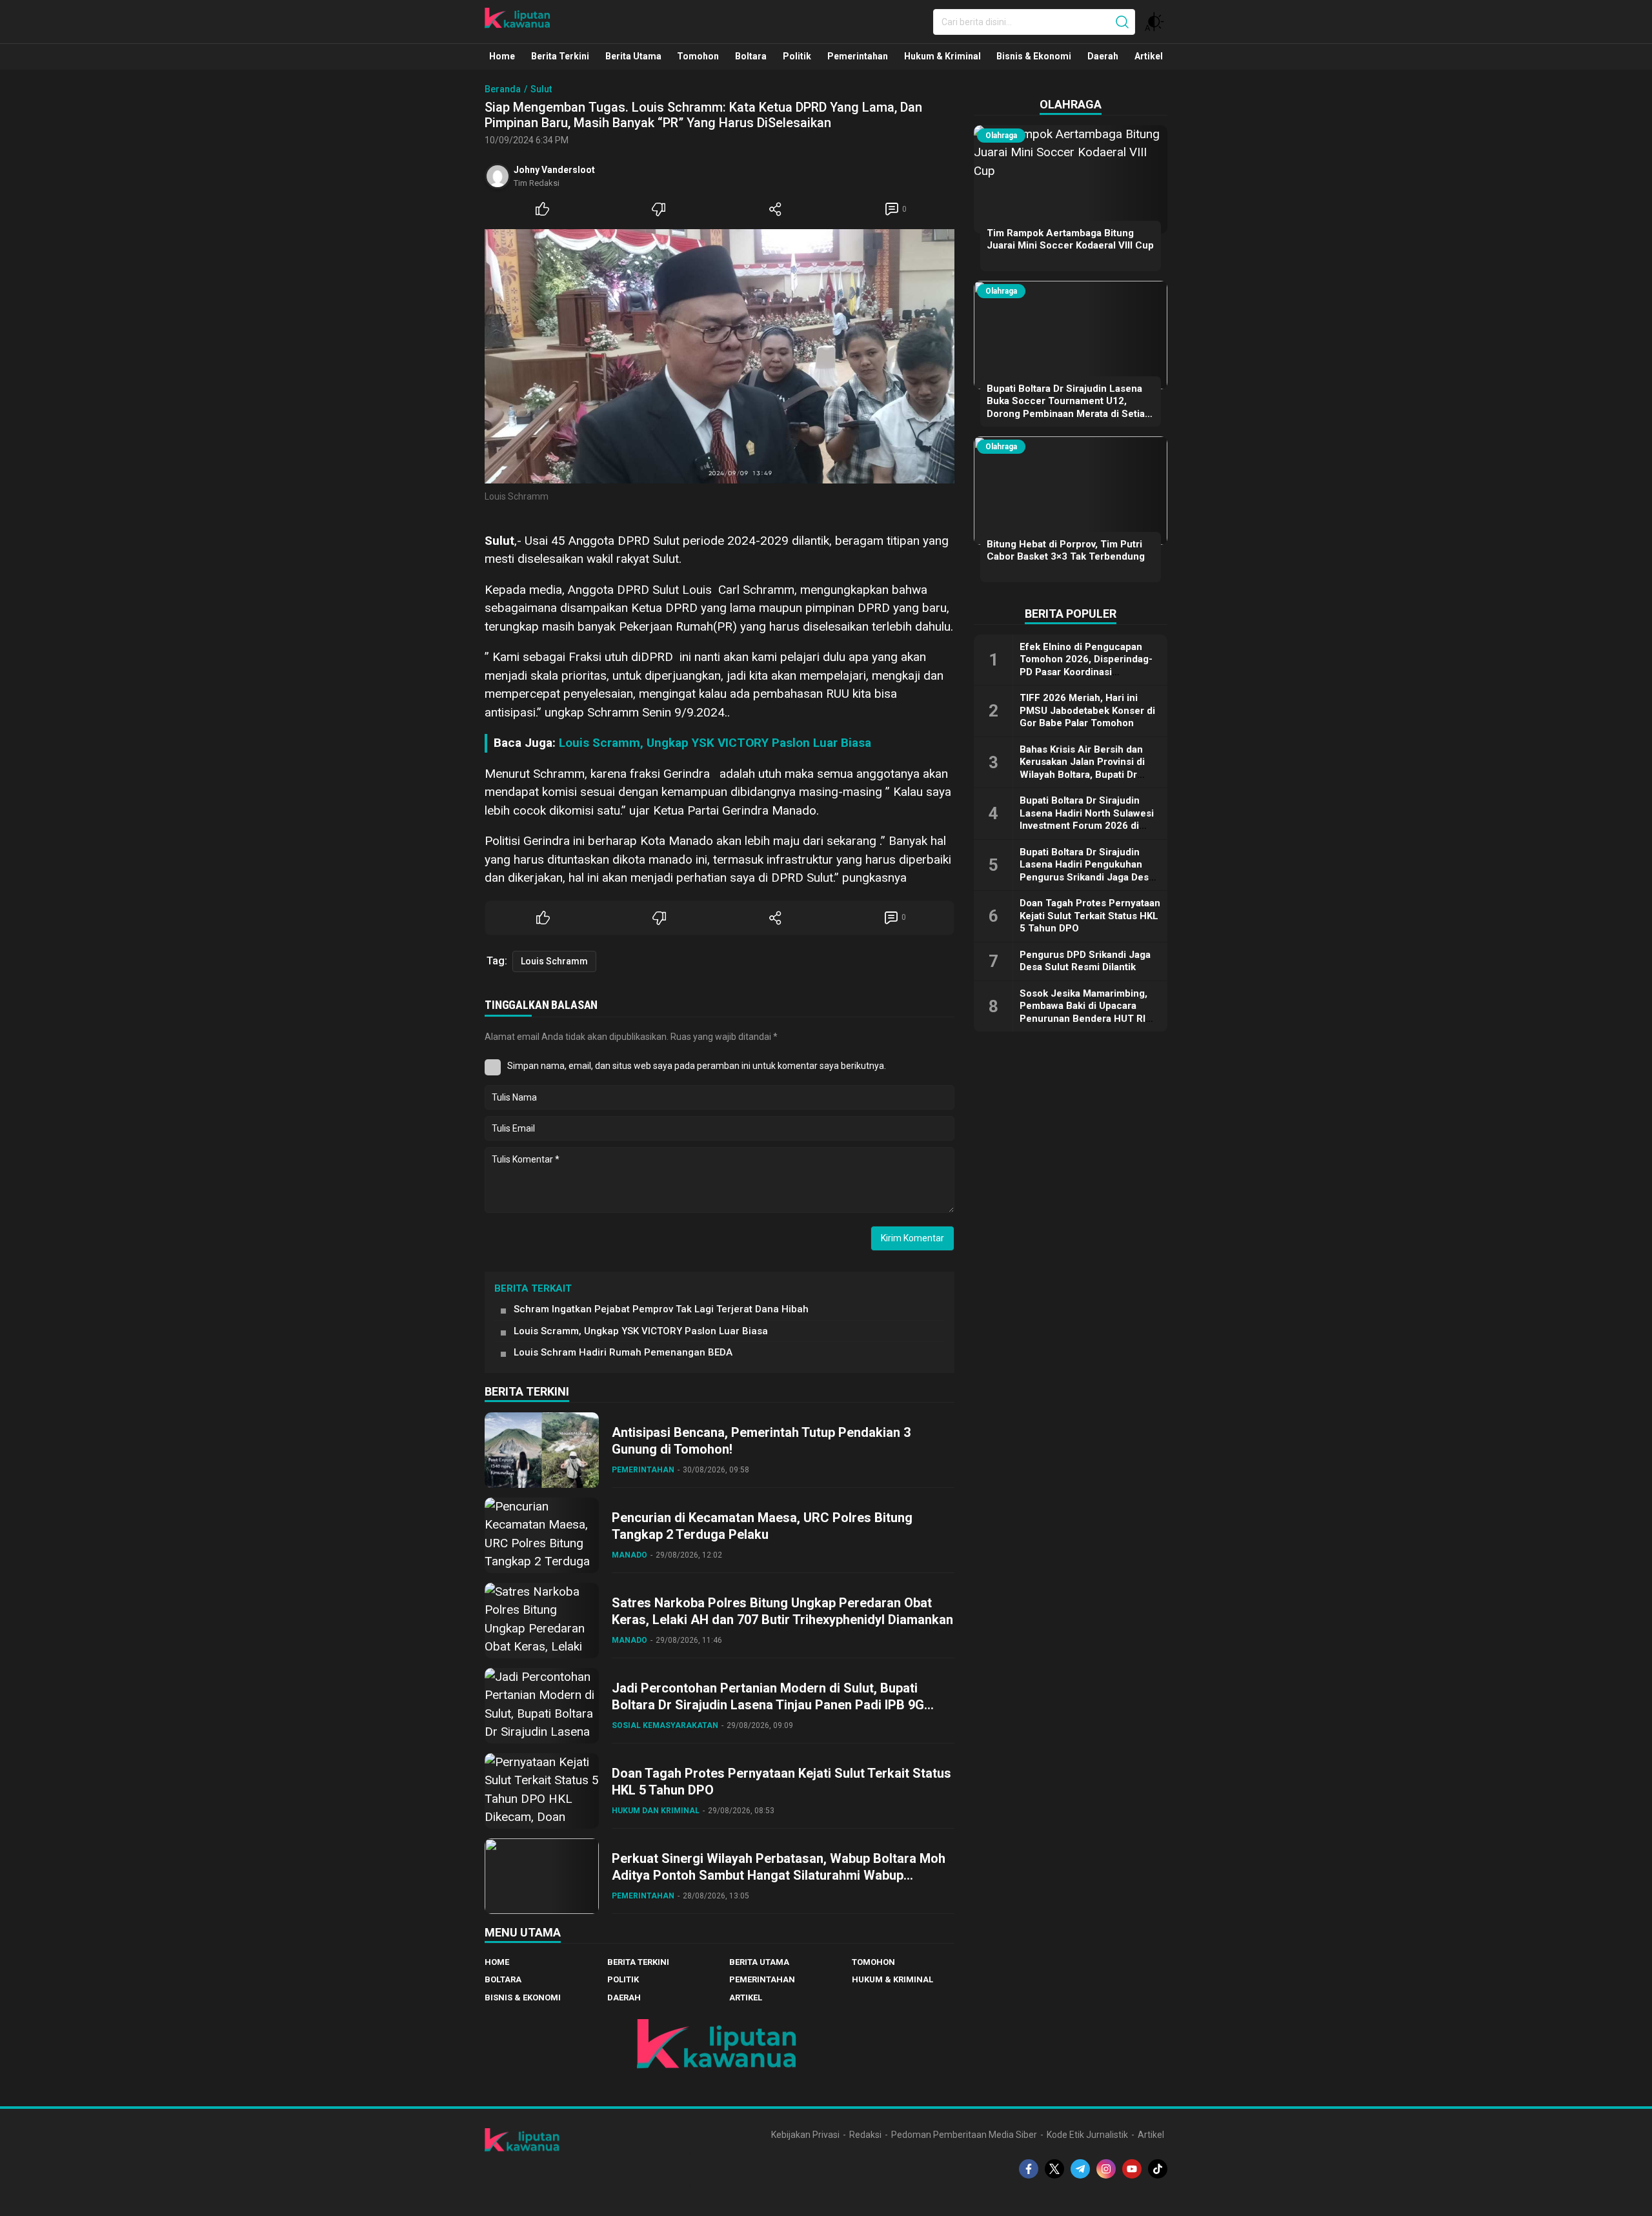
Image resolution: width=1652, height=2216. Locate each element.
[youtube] (1132, 2169)
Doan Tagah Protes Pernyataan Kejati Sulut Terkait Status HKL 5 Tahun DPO (781, 1782)
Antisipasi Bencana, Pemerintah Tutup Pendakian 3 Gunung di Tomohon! (761, 1441)
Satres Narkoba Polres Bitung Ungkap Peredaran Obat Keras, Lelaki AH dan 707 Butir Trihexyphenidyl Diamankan (782, 1611)
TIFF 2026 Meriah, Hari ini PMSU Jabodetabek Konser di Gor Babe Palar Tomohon (1087, 710)
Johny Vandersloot (554, 170)
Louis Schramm (554, 961)
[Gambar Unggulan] (720, 356)
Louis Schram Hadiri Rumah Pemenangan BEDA (623, 1352)
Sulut (541, 89)
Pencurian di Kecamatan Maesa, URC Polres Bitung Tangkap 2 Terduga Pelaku (762, 1526)
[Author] (498, 176)
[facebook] (1029, 2169)
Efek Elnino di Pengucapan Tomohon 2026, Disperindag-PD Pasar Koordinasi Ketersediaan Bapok (1086, 666)
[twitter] (1054, 2169)
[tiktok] (1158, 2169)
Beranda (503, 89)
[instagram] (1106, 2169)
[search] (1122, 22)
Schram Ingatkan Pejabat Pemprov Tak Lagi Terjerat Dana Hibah (661, 1309)
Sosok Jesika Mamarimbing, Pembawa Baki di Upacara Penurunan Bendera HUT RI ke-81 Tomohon (1083, 1012)
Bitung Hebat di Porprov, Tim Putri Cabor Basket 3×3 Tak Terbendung (1066, 551)
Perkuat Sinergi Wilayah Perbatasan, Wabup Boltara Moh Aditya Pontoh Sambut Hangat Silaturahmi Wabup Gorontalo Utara (779, 1875)
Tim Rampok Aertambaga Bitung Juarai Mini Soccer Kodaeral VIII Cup (1070, 239)
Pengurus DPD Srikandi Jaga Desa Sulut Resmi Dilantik (1085, 961)
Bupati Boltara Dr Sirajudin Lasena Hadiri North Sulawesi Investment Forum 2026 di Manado (1087, 819)
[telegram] (1080, 2169)
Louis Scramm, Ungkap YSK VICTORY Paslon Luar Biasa (715, 743)
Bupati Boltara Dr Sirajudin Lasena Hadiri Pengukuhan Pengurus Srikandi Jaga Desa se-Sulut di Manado (1087, 871)
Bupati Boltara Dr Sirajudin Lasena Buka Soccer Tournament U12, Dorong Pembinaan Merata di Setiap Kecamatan (1069, 408)
